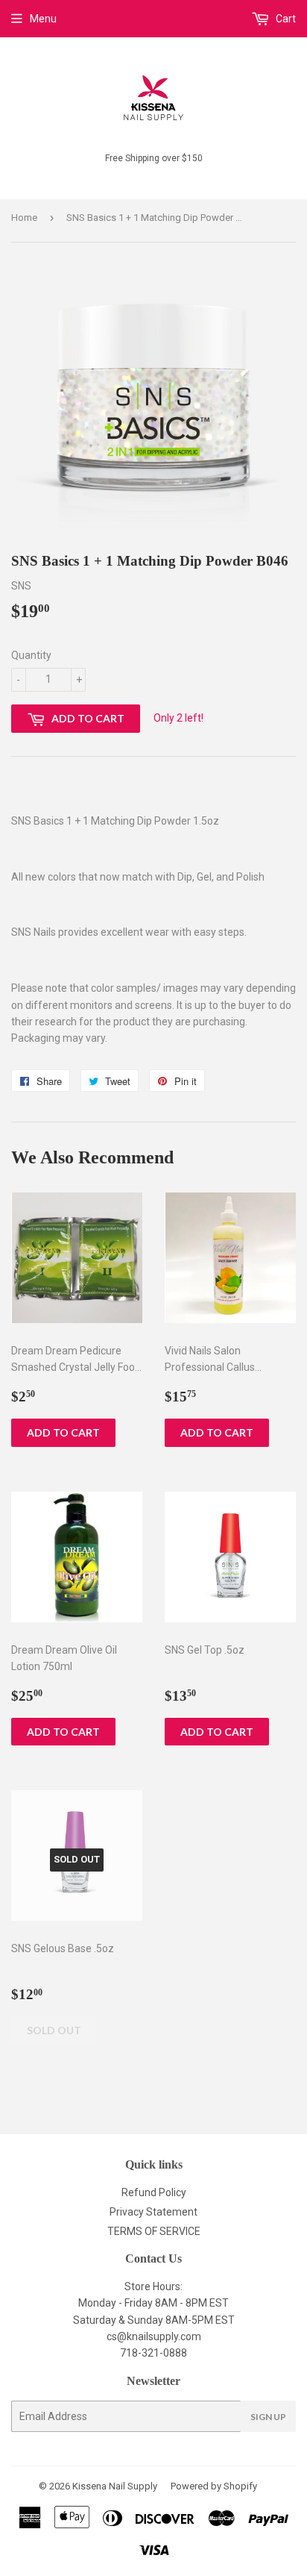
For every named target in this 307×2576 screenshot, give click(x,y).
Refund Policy (154, 2192)
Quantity (31, 655)
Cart (285, 19)
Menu (43, 19)
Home (24, 218)
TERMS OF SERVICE (154, 2231)
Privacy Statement (153, 2212)
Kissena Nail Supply (115, 2486)
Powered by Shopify (214, 2486)
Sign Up (268, 2417)
